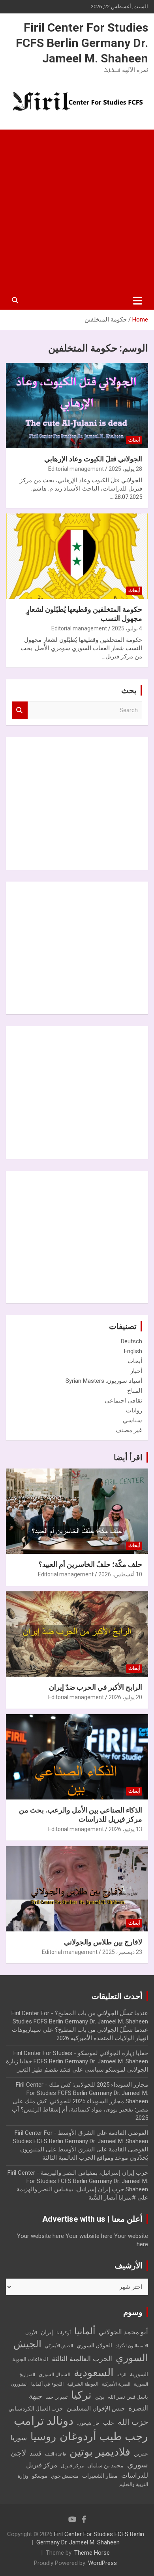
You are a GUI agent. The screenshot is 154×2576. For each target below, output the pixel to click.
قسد (36, 2453)
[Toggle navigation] (138, 301)
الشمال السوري (54, 2375)
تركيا (81, 2395)
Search (20, 710)
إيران (47, 2332)
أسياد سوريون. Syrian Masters (104, 1381)
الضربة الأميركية (116, 2384)
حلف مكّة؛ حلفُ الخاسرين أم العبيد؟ (90, 1564)
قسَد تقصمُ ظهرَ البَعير (44, 2070)
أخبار (136, 1371)
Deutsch (131, 1341)
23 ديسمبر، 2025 (122, 1952)
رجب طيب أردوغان (104, 2436)
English (133, 1351)
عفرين (141, 2454)
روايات (134, 1410)
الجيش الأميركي (59, 2346)
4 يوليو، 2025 (127, 628)
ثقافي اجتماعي (123, 1401)
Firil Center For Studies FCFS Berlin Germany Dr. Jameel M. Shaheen (82, 43)
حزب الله (133, 2422)
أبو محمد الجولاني (123, 2332)
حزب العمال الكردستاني (36, 2409)
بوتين (100, 2397)
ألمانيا (85, 2331)
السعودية (94, 2372)
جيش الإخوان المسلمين (96, 2409)
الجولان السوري (94, 2345)
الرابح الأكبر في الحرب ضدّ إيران (96, 1687)
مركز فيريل (72, 2466)
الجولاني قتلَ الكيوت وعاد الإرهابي (93, 459)
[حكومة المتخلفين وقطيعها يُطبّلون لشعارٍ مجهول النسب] (77, 556)
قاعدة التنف (55, 2454)
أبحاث (134, 440)
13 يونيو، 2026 (125, 1829)
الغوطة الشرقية (83, 2384)
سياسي (132, 1420)
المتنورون (19, 2384)
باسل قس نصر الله (128, 2397)
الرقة (122, 2375)
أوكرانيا (64, 2333)
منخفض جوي (65, 2476)
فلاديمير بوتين (100, 2452)
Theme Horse (92, 2553)
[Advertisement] (77, 211)
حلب (109, 2423)
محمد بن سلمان (105, 2465)
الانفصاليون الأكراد (132, 2346)
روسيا (43, 2437)
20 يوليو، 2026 (125, 1697)
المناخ (135, 1391)
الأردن (31, 2333)
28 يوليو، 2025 (125, 469)
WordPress (102, 2563)
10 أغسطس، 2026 (120, 1574)
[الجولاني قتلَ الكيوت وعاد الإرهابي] (77, 405)
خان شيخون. (88, 2423)
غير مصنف (129, 1430)
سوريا (19, 2438)
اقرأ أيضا (128, 1457)
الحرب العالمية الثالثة (82, 2359)
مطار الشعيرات (100, 2476)
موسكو (40, 2476)
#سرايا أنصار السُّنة (112, 2198)
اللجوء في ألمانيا (47, 2384)
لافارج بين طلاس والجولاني (103, 1942)
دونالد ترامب (44, 2421)
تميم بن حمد (57, 2397)
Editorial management (76, 469)
